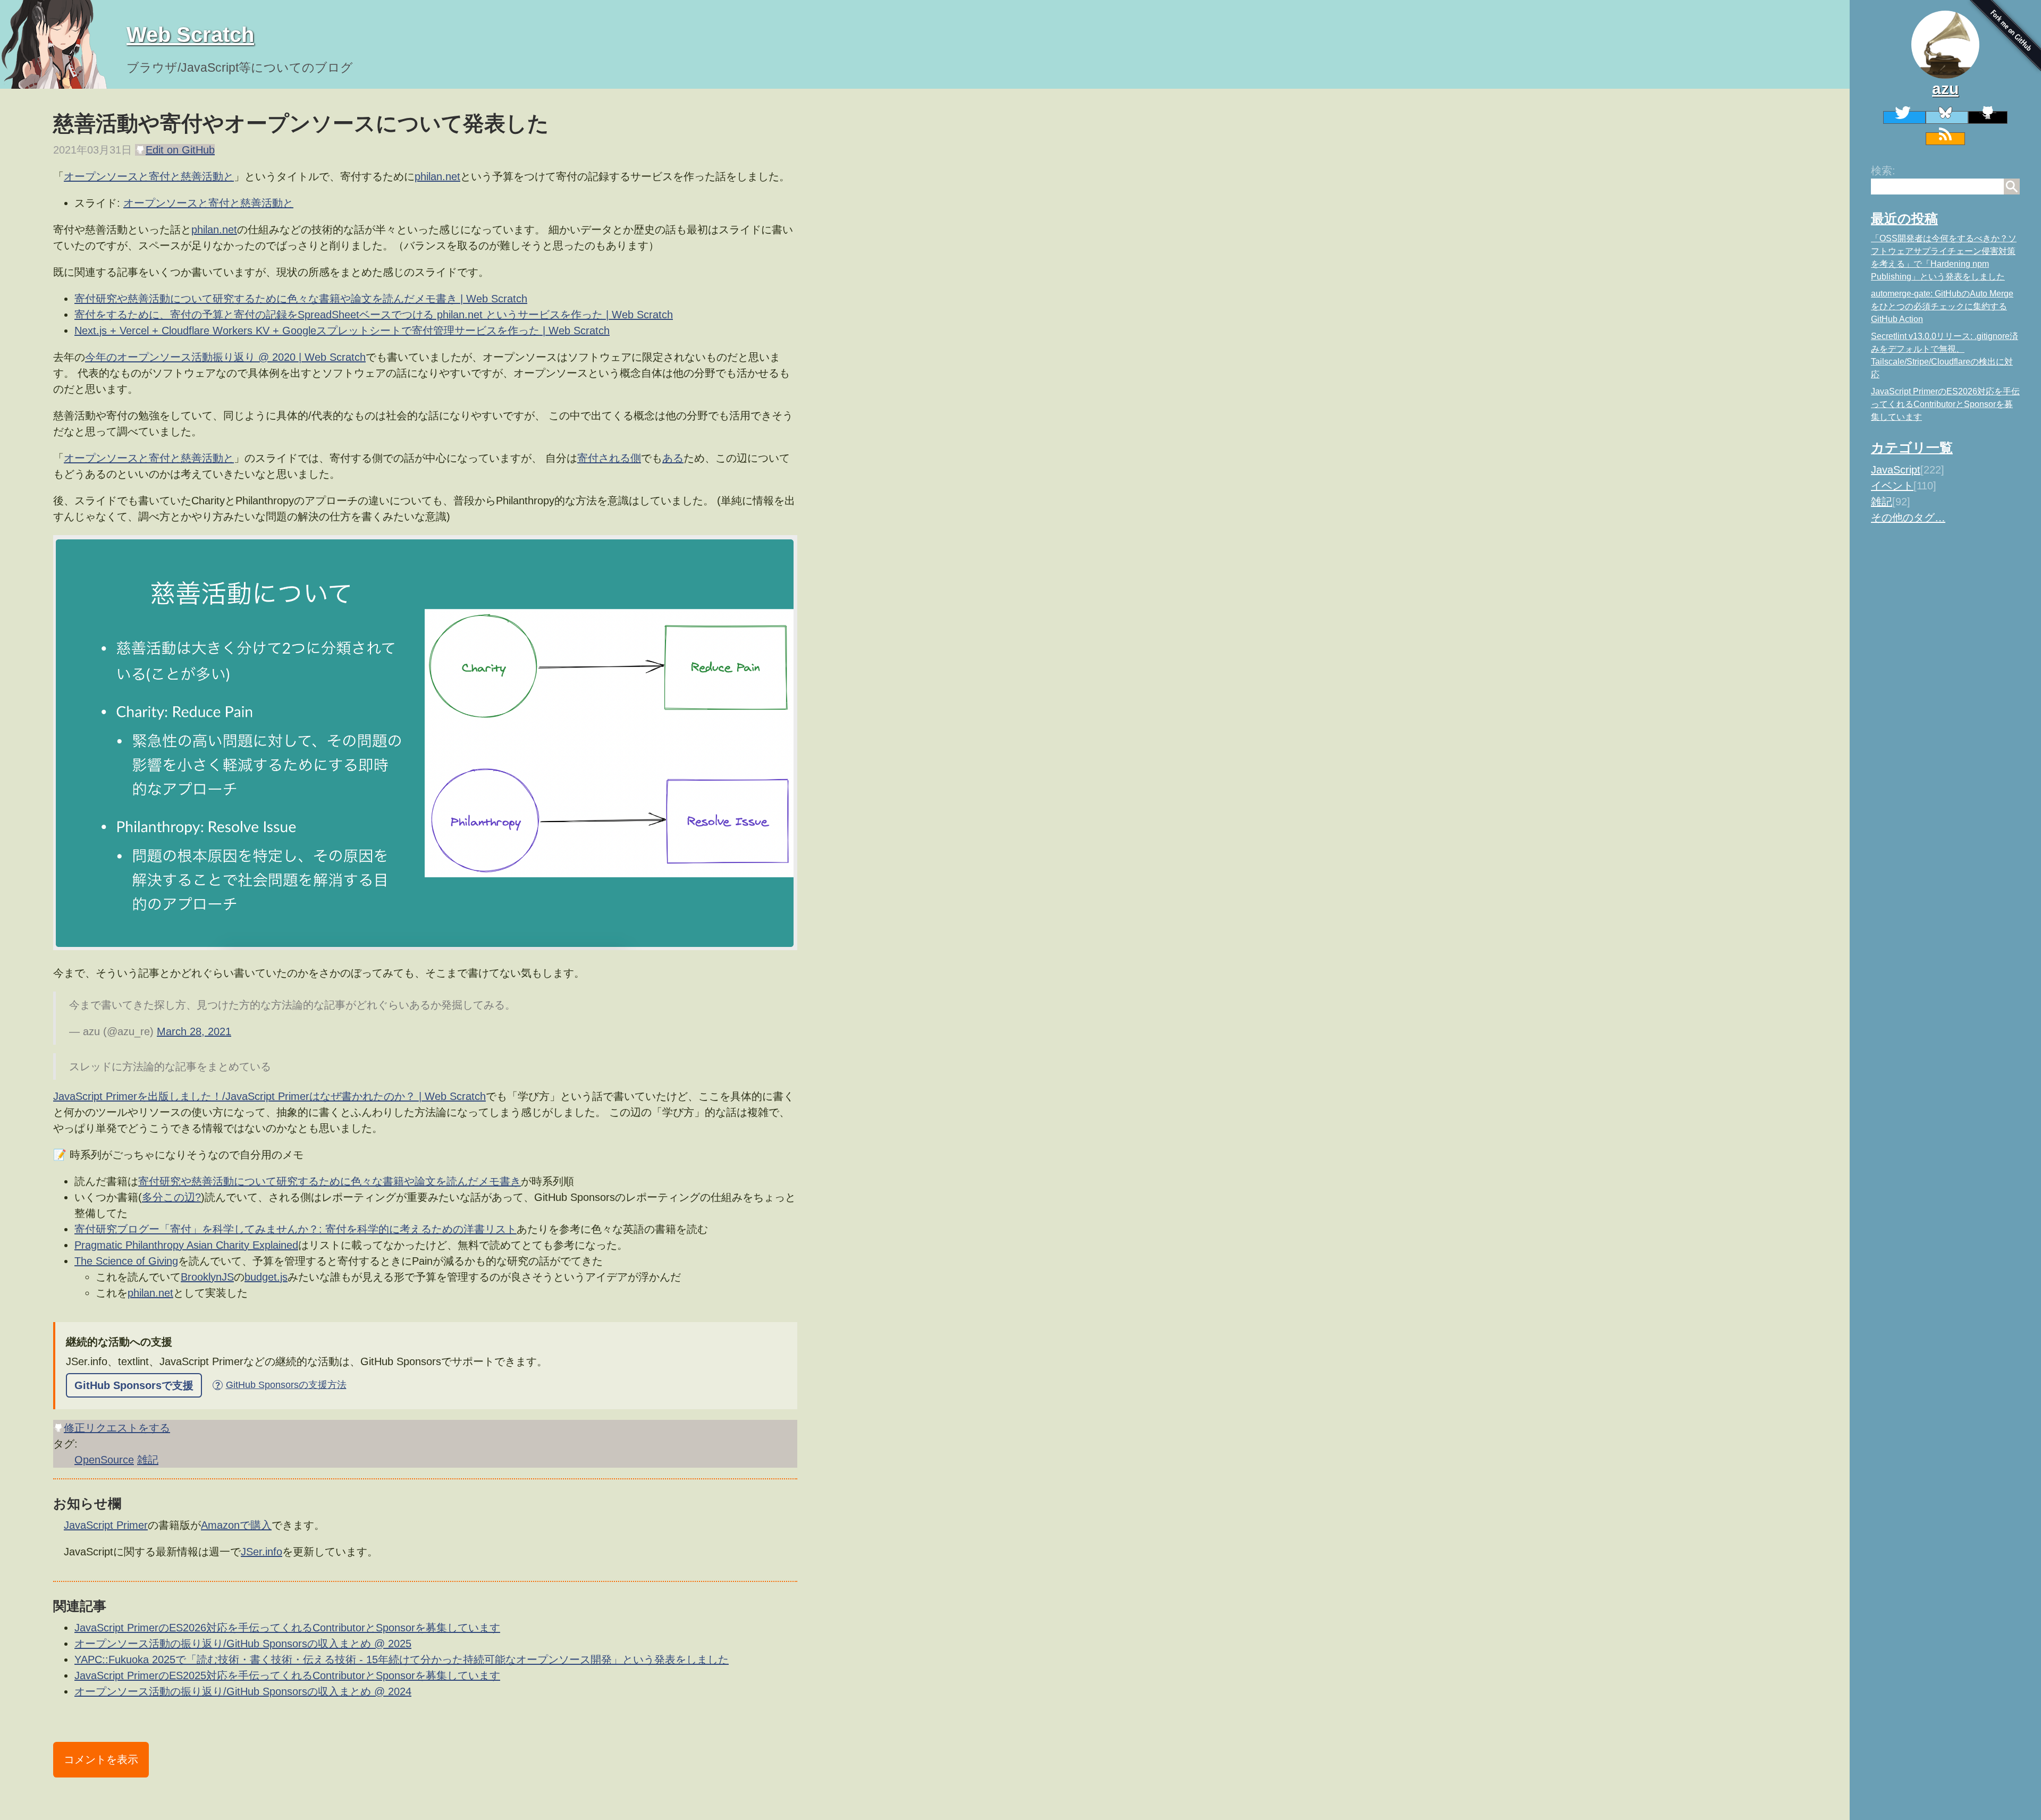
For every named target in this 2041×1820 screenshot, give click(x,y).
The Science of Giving (126, 1261)
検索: (1883, 171)
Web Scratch (190, 35)
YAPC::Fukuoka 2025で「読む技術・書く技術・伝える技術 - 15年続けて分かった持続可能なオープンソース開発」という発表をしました (402, 1660)
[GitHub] (1988, 117)
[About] (1945, 45)
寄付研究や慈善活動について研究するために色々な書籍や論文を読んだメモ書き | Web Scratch (301, 299)
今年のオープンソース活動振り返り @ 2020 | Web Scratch (225, 357)
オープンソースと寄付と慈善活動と (149, 176)
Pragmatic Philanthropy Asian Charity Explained (186, 1245)
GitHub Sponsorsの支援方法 (281, 1385)
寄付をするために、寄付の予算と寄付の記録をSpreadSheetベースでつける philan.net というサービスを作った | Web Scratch (374, 315)
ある (673, 458)
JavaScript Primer (106, 1525)
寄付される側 (609, 458)
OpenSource (104, 1460)
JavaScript (1896, 470)
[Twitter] (1904, 117)
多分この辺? (171, 1197)
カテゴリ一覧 (1912, 447)
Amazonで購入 (236, 1525)
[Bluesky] (1947, 117)
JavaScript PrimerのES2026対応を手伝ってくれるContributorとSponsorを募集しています (1945, 404)
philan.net (437, 176)
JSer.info (262, 1552)
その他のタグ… (1908, 518)
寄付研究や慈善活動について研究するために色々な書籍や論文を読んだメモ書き (330, 1181)
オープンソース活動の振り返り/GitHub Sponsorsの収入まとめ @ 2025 (243, 1644)
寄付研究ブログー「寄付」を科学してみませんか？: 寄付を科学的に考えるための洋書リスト (296, 1229)
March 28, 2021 (194, 1031)
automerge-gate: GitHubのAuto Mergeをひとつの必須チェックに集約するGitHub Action (1942, 306)
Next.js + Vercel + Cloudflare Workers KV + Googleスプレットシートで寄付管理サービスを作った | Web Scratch (342, 331)
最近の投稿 (1904, 218)
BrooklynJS (207, 1277)
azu (1945, 88)
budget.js (266, 1277)
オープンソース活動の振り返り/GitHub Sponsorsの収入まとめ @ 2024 (243, 1691)
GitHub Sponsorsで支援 (134, 1385)
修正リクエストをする (117, 1428)
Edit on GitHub (180, 150)
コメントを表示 (101, 1759)
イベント (1892, 486)
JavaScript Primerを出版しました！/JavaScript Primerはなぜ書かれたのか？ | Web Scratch (269, 1096)
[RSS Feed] (1945, 139)
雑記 (1882, 502)
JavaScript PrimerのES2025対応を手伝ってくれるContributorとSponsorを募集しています (287, 1675)
